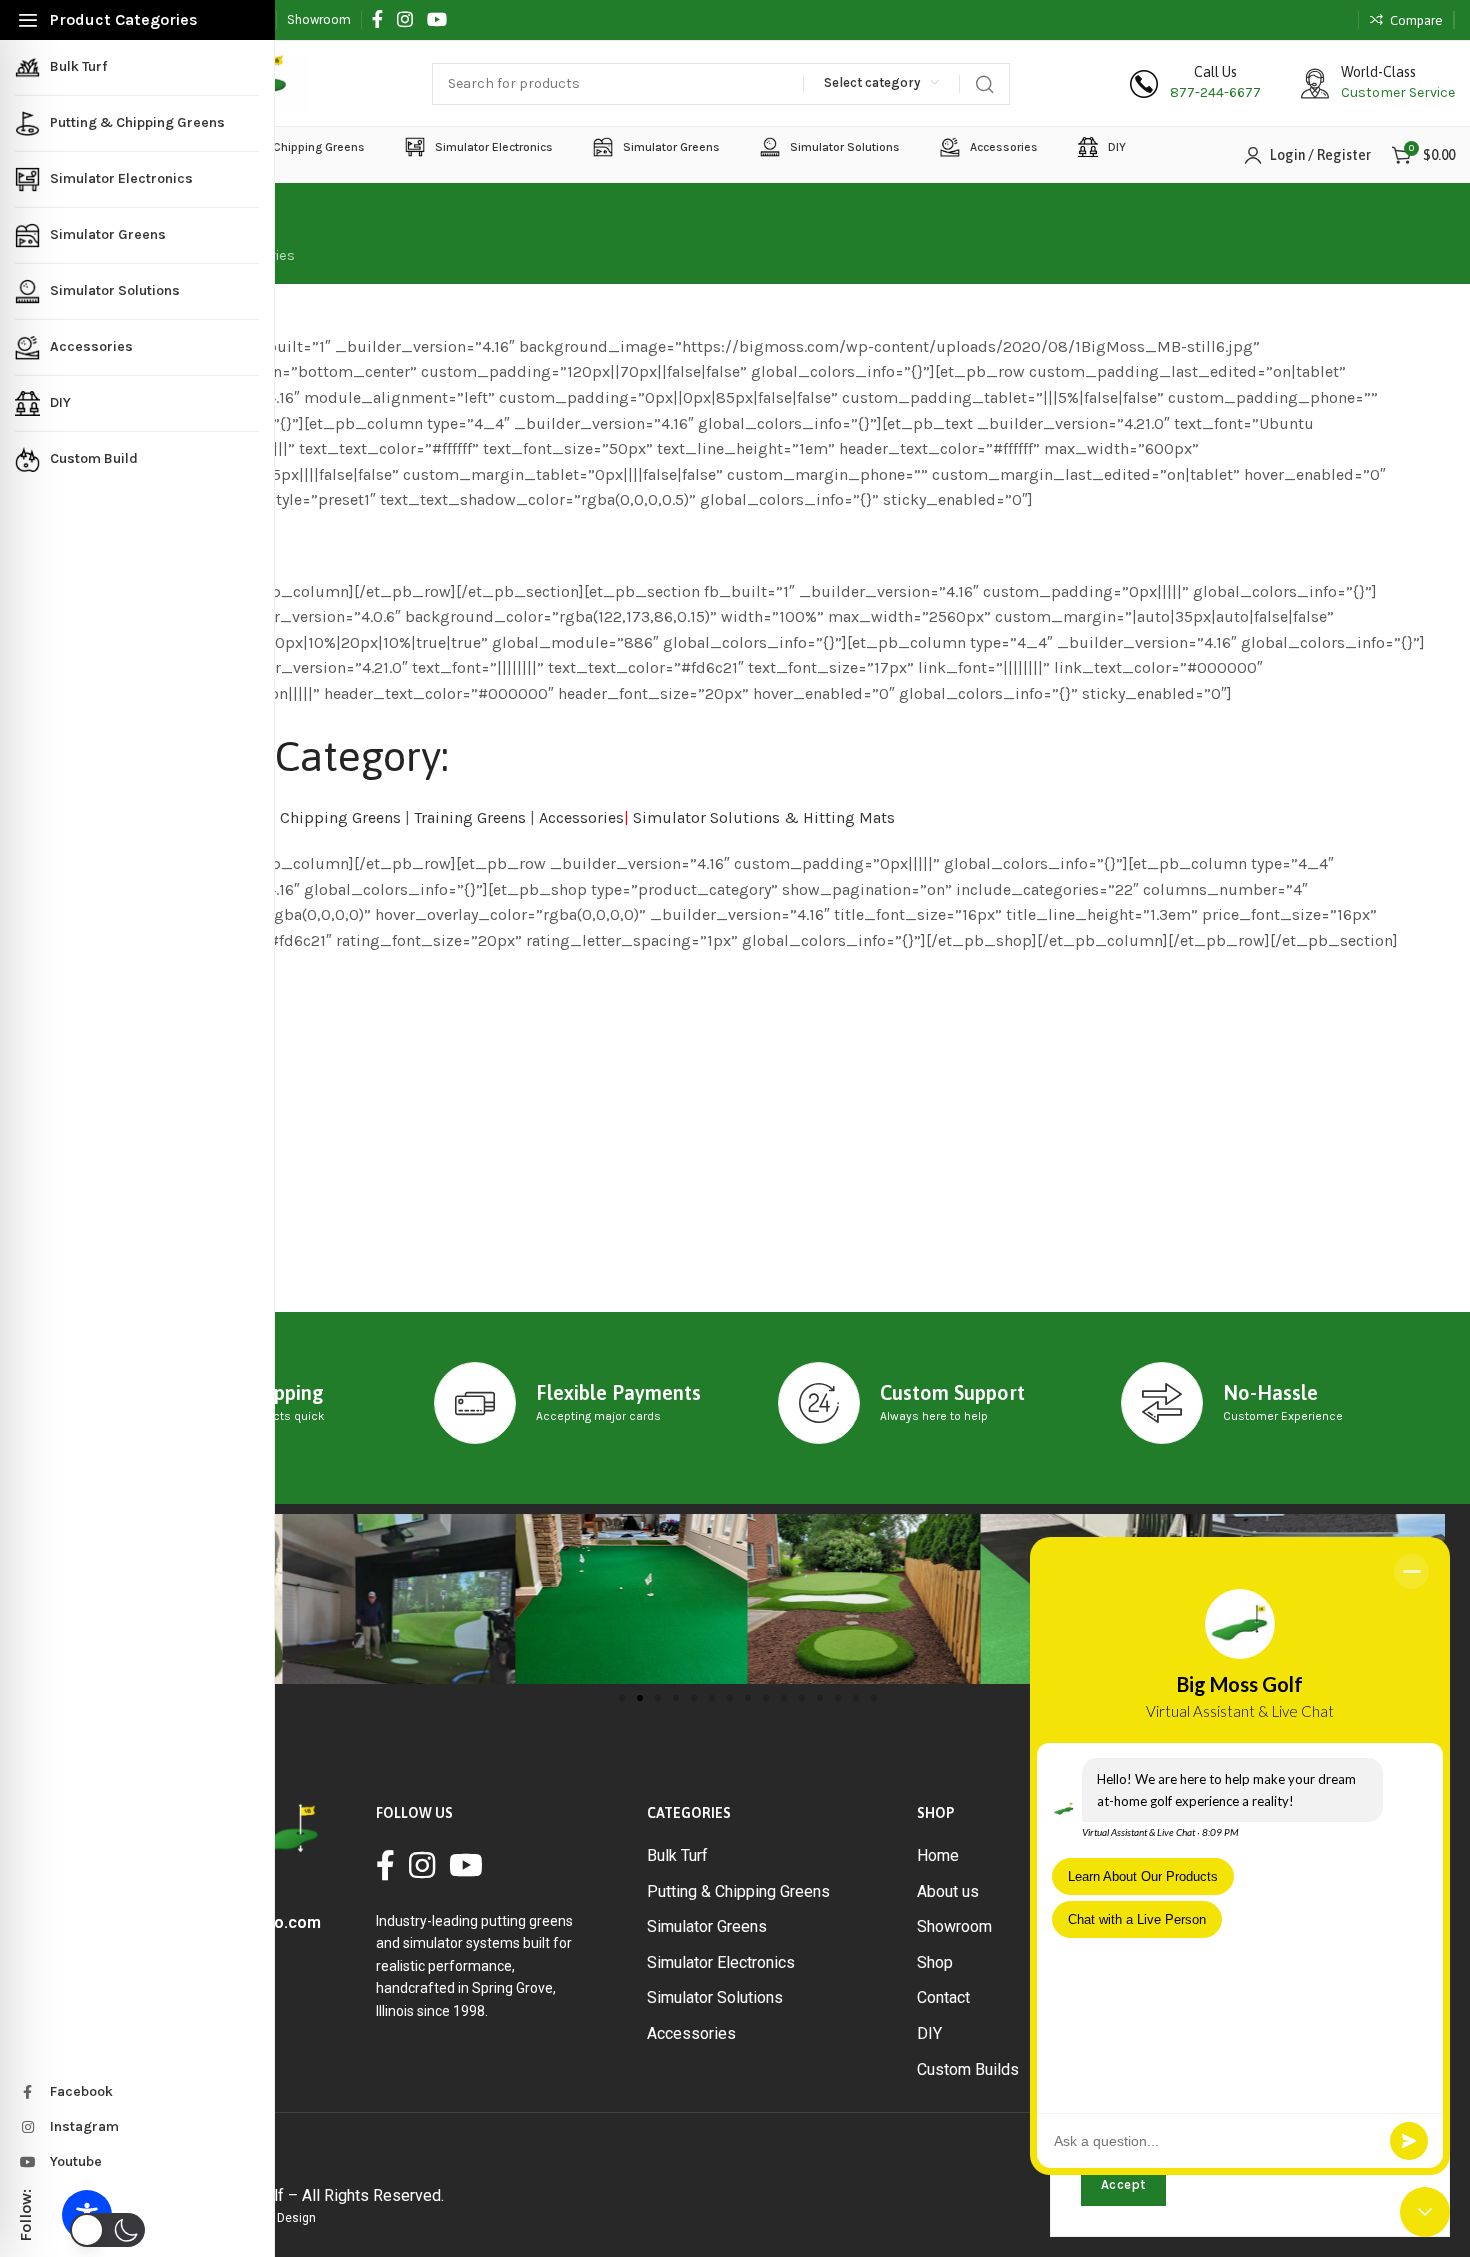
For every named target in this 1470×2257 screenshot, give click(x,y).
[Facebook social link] (377, 20)
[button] (622, 1698)
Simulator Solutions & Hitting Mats (764, 817)
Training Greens (470, 817)
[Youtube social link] (437, 20)
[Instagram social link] (405, 20)
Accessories (581, 817)
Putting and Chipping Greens (295, 817)
